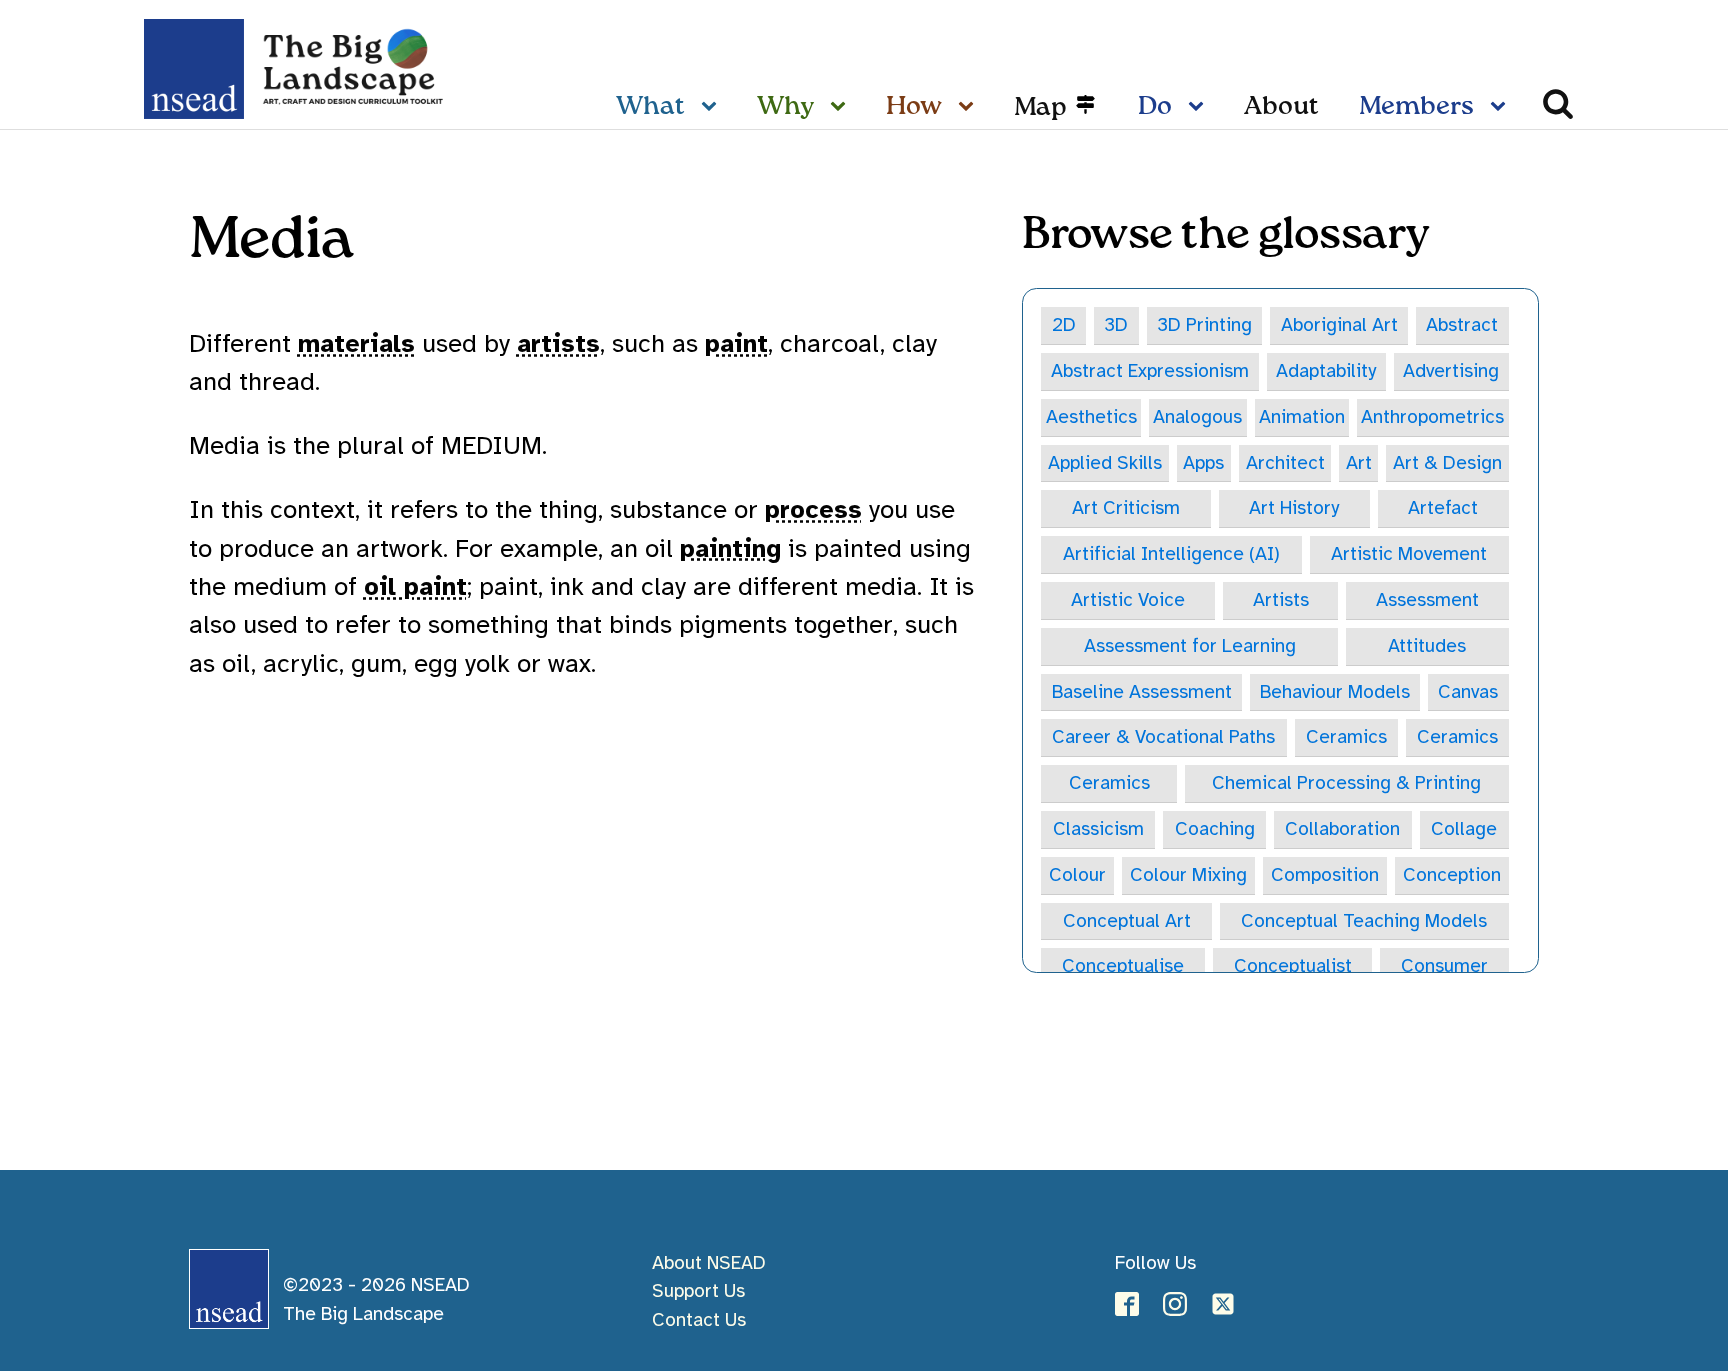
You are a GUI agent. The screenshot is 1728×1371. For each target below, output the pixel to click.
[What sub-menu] (713, 108)
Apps (1203, 463)
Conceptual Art (1127, 921)
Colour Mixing (1188, 875)
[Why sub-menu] (842, 108)
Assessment (1427, 600)
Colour (1077, 875)
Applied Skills (1105, 463)
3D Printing (1204, 325)
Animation (1302, 417)
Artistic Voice (1128, 600)
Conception (1452, 875)
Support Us (698, 1291)
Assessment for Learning (1190, 646)
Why (785, 107)
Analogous (1197, 417)
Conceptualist (1293, 966)
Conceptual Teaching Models (1364, 921)
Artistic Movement (1409, 554)
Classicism (1098, 829)
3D (1116, 325)
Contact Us (699, 1320)
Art (1359, 463)
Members (1416, 107)
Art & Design (1447, 463)
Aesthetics (1091, 417)
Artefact (1443, 508)
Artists (1281, 600)
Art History (1294, 508)
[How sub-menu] (970, 108)
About (1281, 107)
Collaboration (1342, 829)
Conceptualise (1123, 966)
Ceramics (1346, 737)
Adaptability (1326, 371)
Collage (1464, 829)
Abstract (1462, 325)
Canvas (1468, 692)
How (914, 107)
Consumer (1444, 966)
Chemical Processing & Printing (1346, 783)
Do (1155, 107)
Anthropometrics (1432, 417)
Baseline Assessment (1142, 692)
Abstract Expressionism (1150, 371)
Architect (1285, 463)
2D (1064, 325)
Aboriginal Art (1339, 325)
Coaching (1215, 829)
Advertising (1451, 371)
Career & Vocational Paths (1163, 737)
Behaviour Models (1335, 692)
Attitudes (1427, 646)
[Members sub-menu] (1502, 108)
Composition (1325, 875)
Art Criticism (1126, 508)
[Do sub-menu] (1200, 108)
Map (1040, 108)
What (650, 107)
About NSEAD (709, 1263)
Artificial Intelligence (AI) (1171, 554)
